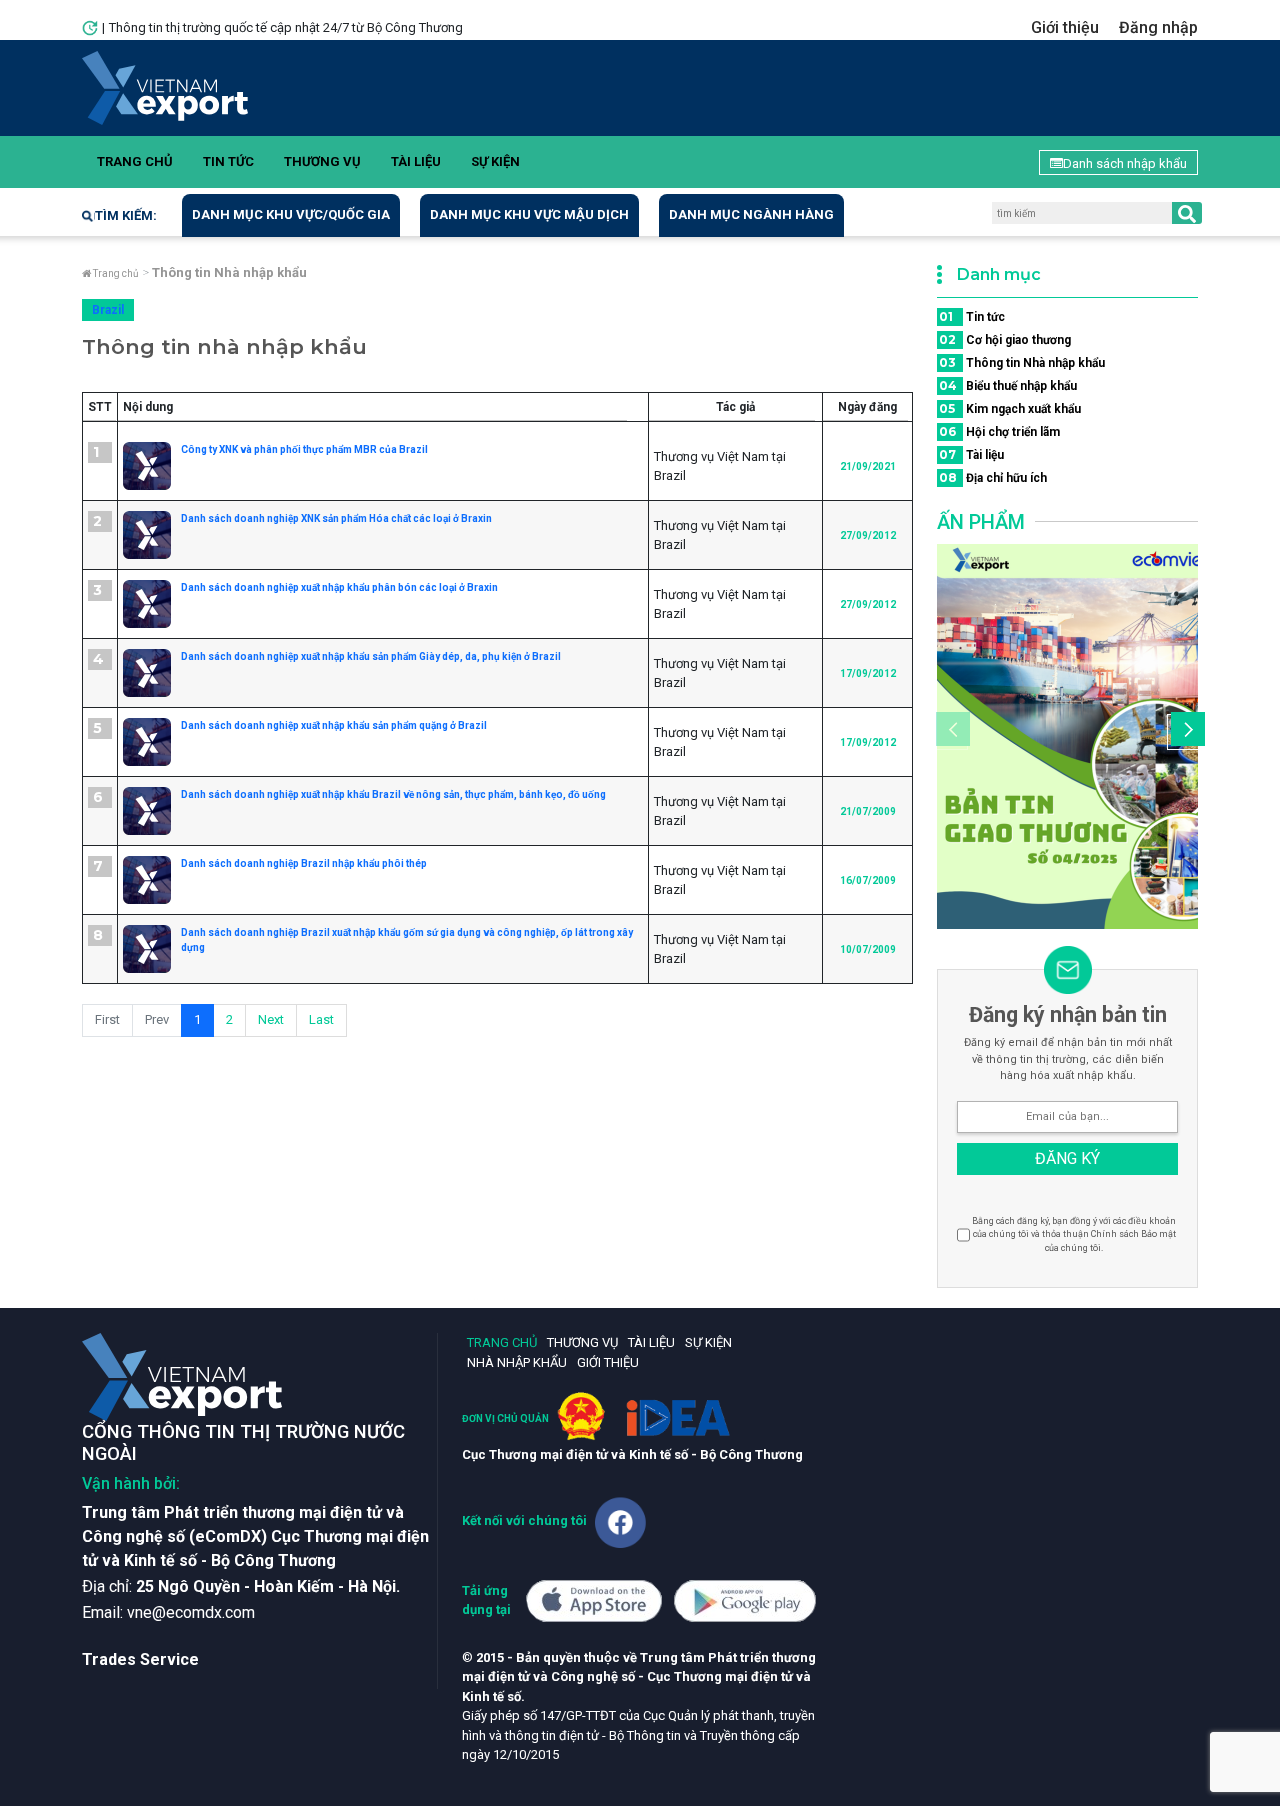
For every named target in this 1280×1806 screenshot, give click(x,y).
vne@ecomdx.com (191, 1612)
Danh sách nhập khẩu (1125, 163)
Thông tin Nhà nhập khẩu (1022, 362)
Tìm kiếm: (126, 215)
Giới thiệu (1065, 27)
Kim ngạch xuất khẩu (1010, 408)
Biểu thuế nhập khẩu (1008, 385)
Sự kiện (495, 161)
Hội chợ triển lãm (999, 431)
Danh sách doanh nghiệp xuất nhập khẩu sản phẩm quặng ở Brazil (334, 725)
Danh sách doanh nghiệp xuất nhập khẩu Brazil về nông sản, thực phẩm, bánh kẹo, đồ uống (393, 794)
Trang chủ (135, 161)
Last (321, 1019)
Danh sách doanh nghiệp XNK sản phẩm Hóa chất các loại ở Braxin (336, 518)
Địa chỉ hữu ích (993, 477)
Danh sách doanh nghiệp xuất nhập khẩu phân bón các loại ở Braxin (339, 587)
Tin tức (228, 161)
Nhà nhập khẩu (517, 1362)
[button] (1185, 732)
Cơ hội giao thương (1005, 339)
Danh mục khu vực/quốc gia (291, 214)
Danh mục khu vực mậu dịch (529, 214)
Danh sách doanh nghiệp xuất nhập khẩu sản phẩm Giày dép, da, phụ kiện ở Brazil (371, 656)
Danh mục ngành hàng (751, 214)
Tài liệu (416, 161)
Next (271, 1019)
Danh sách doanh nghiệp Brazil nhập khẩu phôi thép (304, 863)
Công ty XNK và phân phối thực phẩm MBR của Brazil (304, 449)
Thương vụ (322, 161)
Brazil (108, 310)
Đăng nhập (1158, 27)
